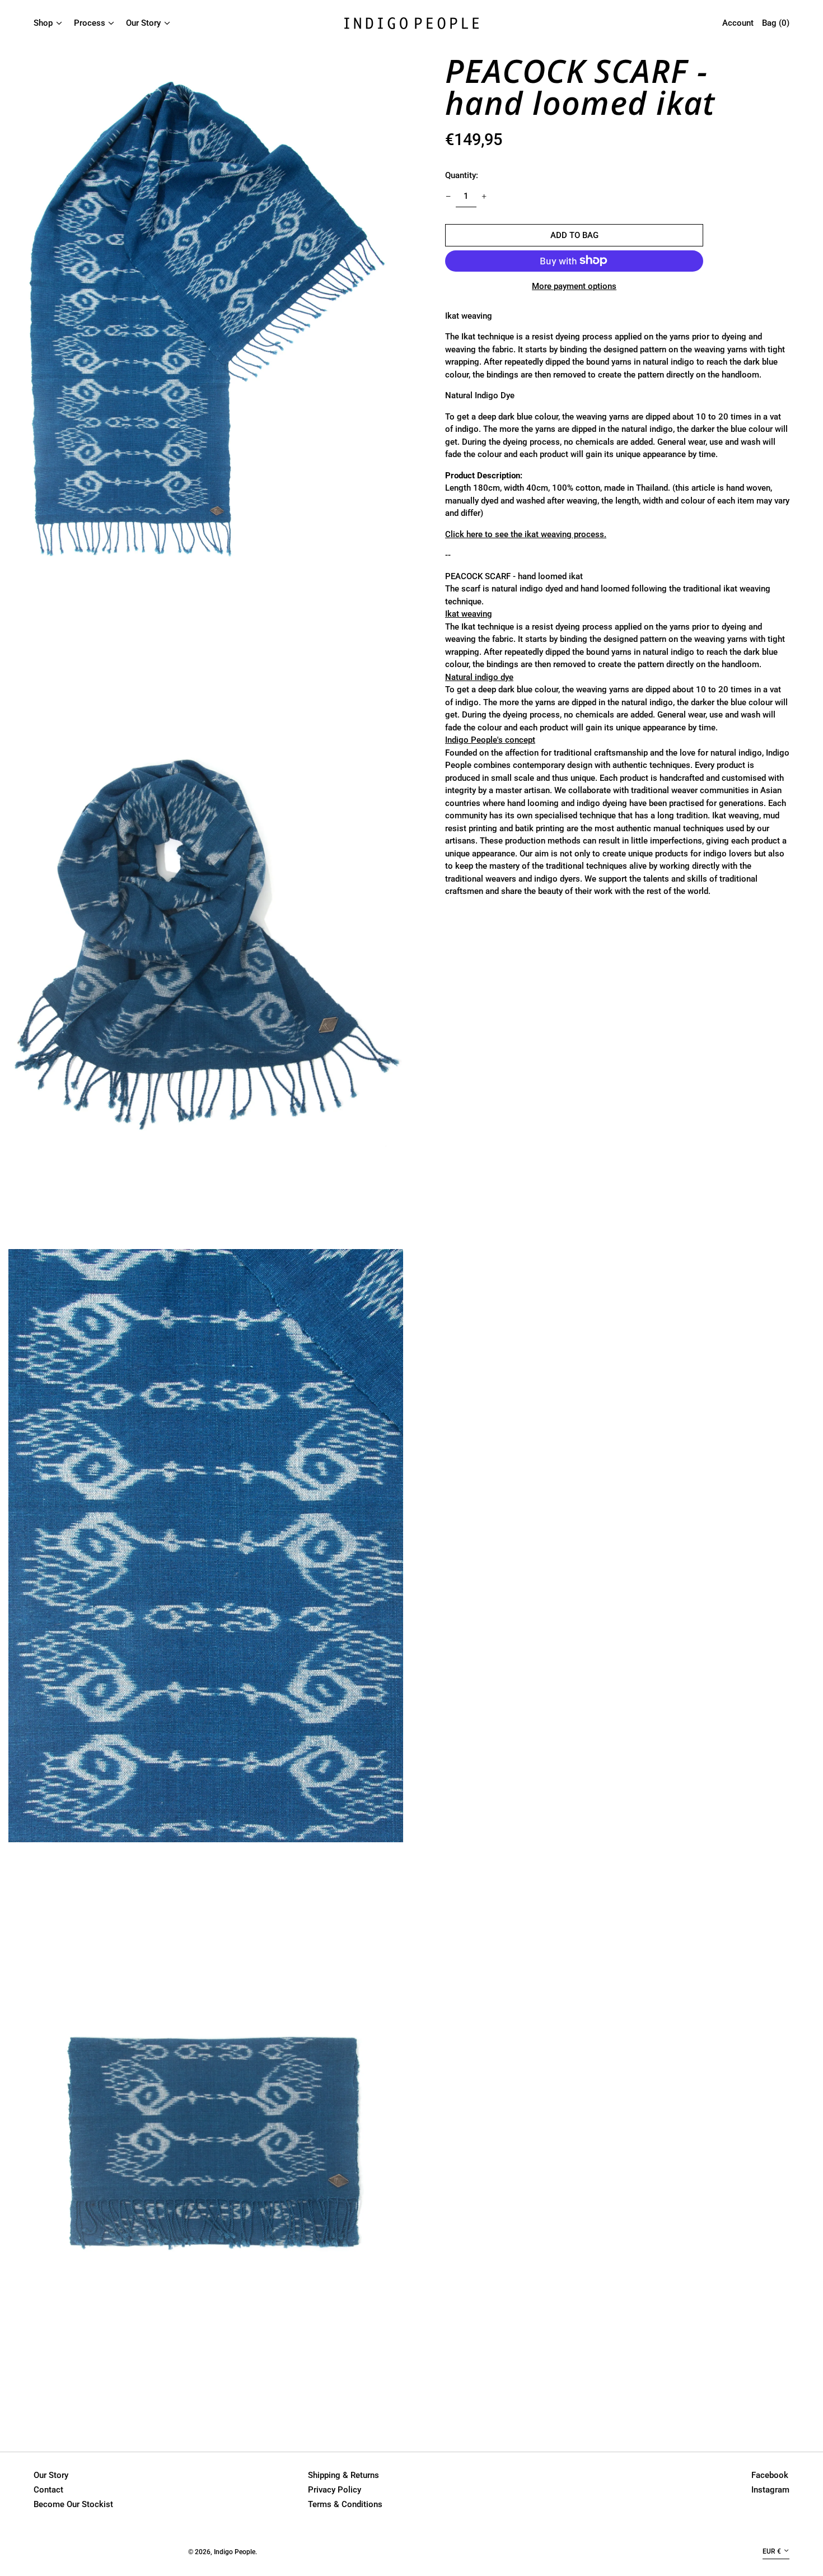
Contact (48, 2490)
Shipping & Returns (343, 2475)
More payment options (574, 286)
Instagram (770, 2490)
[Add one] (484, 196)
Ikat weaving (469, 613)
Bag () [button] (776, 23)
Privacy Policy (335, 2490)
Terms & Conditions (345, 2504)
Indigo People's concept (490, 739)
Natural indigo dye (479, 677)
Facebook (770, 2475)
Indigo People (235, 2552)
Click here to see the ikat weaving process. (526, 534)
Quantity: (462, 175)
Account (738, 23)
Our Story (51, 2475)
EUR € (772, 2551)
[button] (206, 343)
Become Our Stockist (73, 2504)
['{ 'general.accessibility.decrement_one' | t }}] (448, 196)
